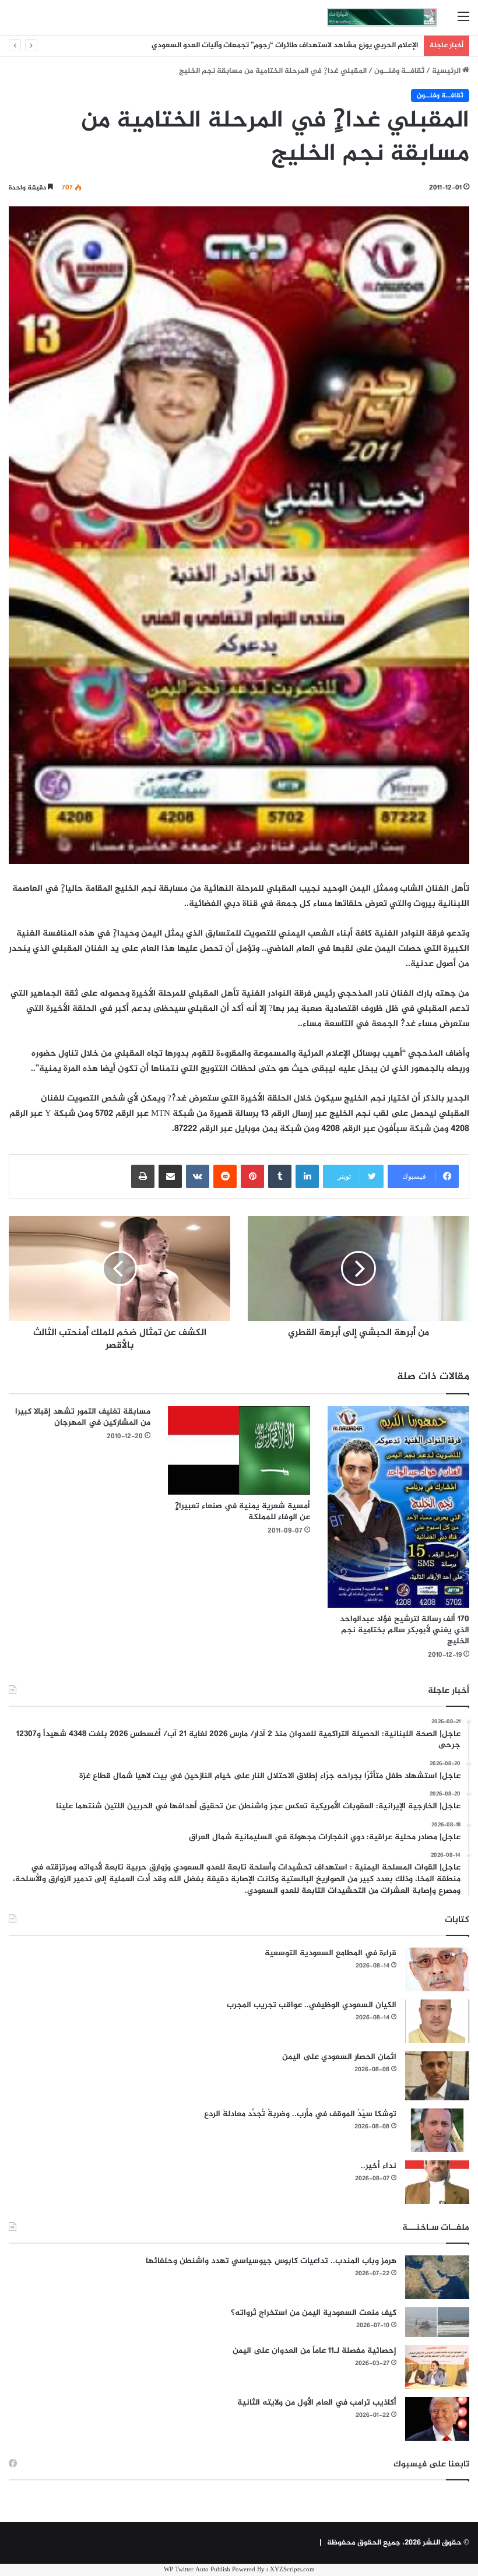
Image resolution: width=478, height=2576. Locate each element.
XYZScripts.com (292, 2570)
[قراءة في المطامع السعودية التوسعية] (437, 1969)
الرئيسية (447, 71)
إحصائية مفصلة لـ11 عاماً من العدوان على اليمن (314, 2351)
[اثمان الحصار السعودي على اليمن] (437, 2076)
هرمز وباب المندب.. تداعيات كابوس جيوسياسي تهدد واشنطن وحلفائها (271, 2261)
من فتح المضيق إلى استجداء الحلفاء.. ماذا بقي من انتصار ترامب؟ (315, 45)
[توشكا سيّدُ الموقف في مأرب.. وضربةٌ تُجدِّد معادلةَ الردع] (437, 2130)
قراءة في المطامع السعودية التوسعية (331, 1953)
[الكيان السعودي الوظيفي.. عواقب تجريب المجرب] (437, 2021)
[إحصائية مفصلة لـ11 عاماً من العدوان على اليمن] (437, 2367)
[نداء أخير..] (437, 2182)
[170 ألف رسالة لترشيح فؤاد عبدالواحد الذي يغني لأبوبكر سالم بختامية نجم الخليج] (398, 1507)
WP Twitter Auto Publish (197, 2570)
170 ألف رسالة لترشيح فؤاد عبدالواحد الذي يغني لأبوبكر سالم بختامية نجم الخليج (405, 1630)
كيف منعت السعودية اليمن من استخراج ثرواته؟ (314, 2313)
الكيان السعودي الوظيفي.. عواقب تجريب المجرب (312, 2005)
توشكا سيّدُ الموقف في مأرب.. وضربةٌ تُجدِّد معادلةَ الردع (300, 2114)
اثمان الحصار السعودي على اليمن (339, 2057)
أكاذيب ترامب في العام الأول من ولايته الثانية (317, 2403)
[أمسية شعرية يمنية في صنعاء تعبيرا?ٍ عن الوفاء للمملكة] (239, 1450)
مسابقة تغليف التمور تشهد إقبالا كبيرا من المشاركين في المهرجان (83, 1417)
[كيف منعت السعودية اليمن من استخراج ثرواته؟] (437, 2322)
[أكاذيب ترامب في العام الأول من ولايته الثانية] (437, 2419)
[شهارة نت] (382, 17)
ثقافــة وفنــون (399, 71)
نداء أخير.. (379, 2166)
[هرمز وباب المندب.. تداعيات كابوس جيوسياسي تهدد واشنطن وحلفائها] (437, 2277)
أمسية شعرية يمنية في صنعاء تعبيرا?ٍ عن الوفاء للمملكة (242, 1512)
